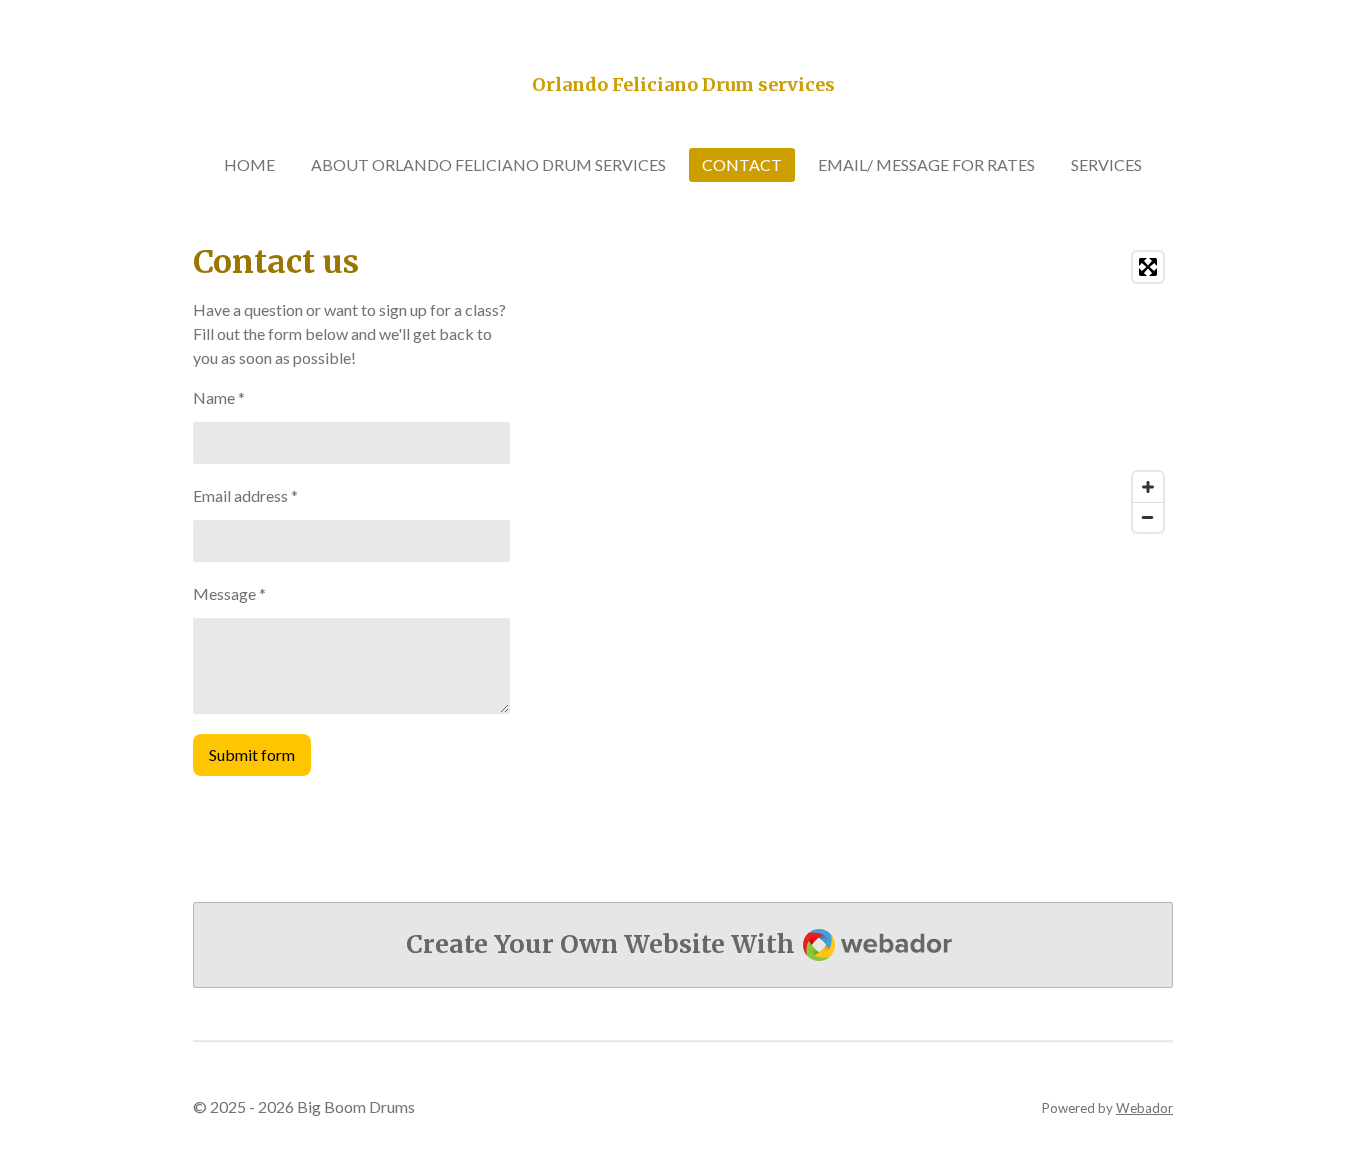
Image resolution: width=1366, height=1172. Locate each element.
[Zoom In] (1148, 487)
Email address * (245, 495)
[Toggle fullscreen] (1148, 267)
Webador (1144, 1108)
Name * (219, 397)
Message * (229, 593)
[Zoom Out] (1148, 517)
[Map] (934, 392)
